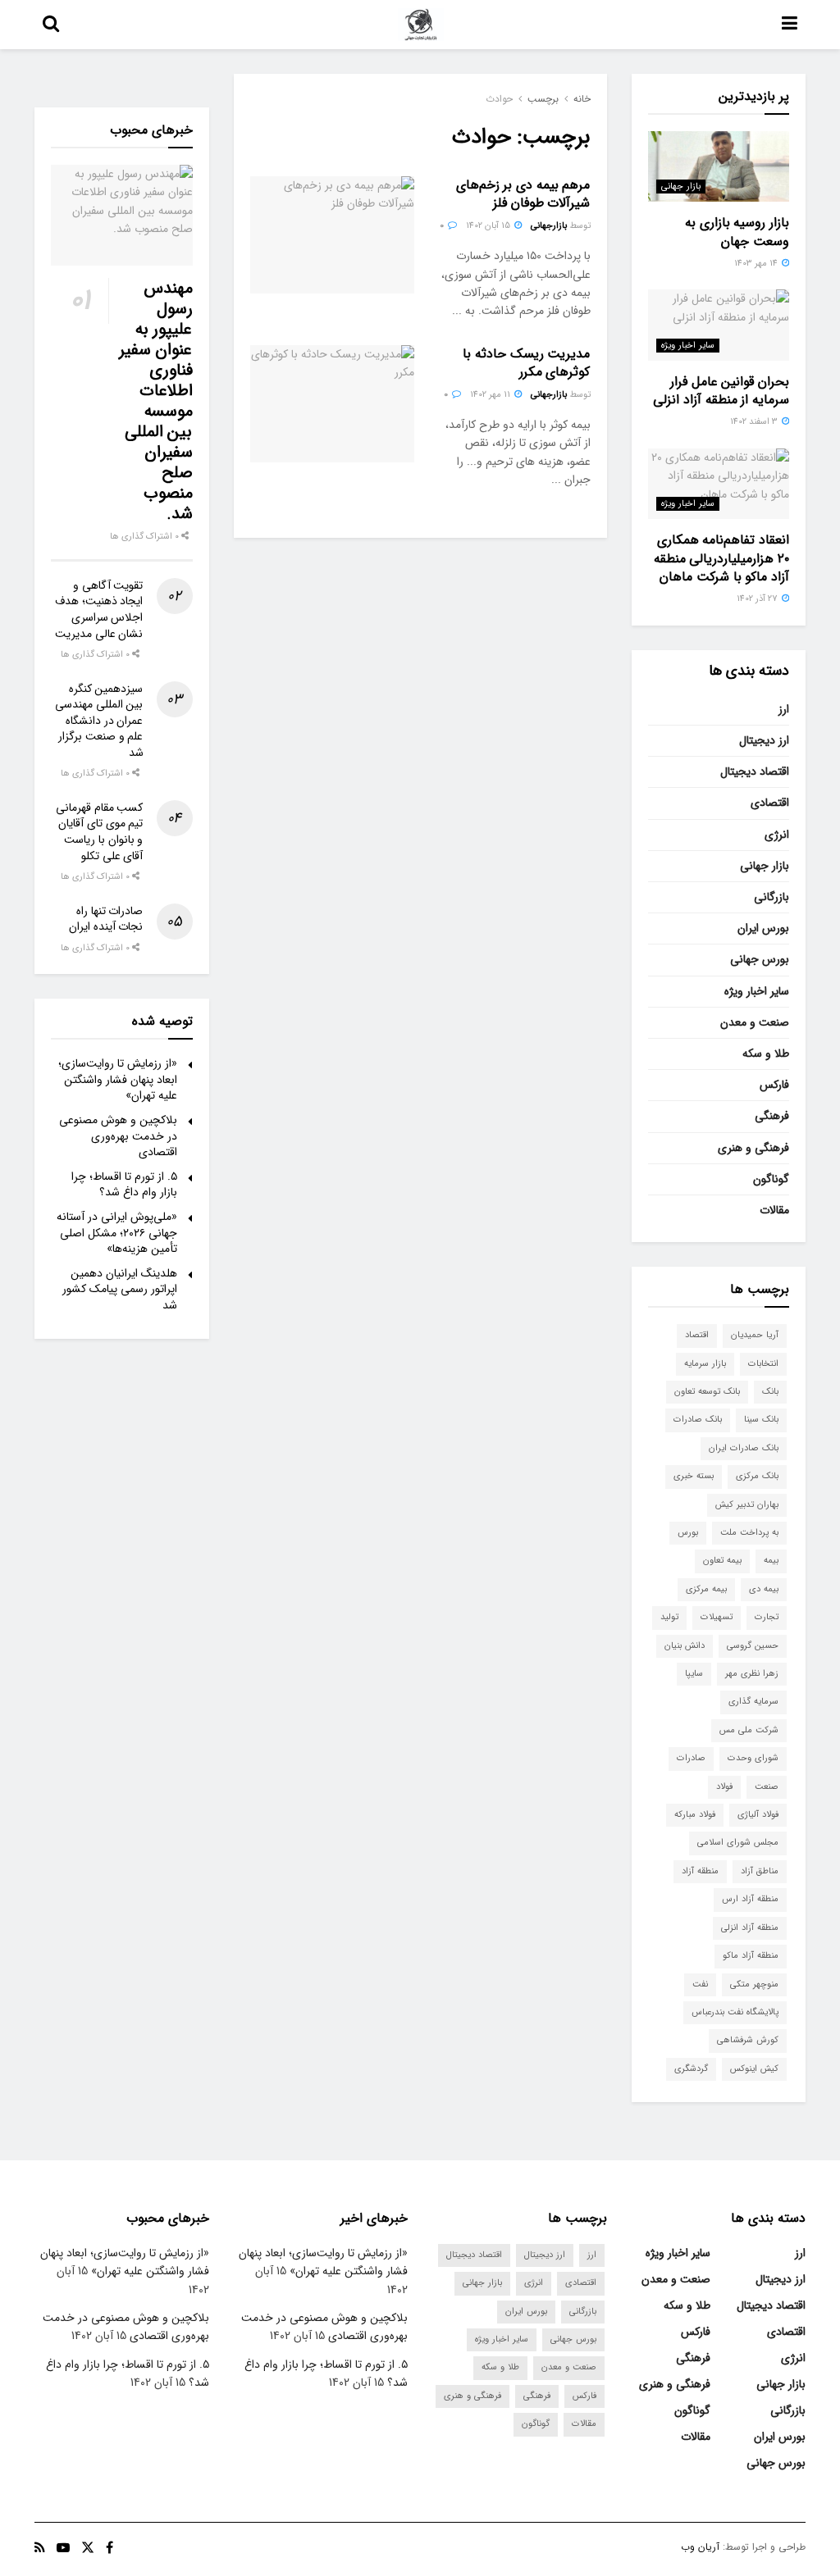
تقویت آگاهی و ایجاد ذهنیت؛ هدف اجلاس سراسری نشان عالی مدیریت (99, 610)
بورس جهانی (760, 959)
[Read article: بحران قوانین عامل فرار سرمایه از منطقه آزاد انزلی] (719, 325)
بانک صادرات (698, 1420)
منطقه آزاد (700, 1871)
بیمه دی (764, 1589)
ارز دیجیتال (764, 740)
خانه (582, 99)
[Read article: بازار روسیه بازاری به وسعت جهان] (719, 166)
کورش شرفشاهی (748, 2040)
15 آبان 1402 (489, 226)
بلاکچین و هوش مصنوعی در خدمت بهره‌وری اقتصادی (118, 1136)
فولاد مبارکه (695, 1815)
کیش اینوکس (754, 2069)
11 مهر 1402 (491, 395)
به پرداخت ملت (749, 1533)
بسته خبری (694, 1476)
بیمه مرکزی (706, 1589)
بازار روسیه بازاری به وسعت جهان (737, 232)
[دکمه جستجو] (51, 25)
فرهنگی (772, 1116)
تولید (669, 1617)
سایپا (694, 1674)
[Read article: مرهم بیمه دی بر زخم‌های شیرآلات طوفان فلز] (332, 235)
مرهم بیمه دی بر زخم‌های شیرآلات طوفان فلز (523, 194)
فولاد (724, 1787)
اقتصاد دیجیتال (755, 771)
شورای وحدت (753, 1758)
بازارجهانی (549, 226)
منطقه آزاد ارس (750, 1899)
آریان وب (700, 2547)
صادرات (691, 1758)
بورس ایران (763, 928)
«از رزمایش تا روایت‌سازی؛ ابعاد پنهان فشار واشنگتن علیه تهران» (118, 1079)
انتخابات (763, 1364)
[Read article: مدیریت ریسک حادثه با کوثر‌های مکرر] (332, 404)
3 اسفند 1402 (755, 422)
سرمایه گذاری (753, 1702)
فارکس (774, 1085)
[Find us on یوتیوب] (63, 2548)
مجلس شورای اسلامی (738, 1843)
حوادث (499, 99)
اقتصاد (697, 1335)
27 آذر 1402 (758, 599)
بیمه (771, 1561)
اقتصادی (770, 803)
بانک (770, 1392)
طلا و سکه (766, 1054)
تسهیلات (717, 1617)
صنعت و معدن (755, 1022)
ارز (784, 709)
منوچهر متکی (754, 1984)
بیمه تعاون (722, 1561)
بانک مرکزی (757, 1476)
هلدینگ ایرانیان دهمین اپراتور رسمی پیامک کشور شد (120, 1289)
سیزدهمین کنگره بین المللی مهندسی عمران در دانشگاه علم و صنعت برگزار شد (99, 721)
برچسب (543, 99)
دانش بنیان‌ (685, 1646)
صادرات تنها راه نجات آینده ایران (106, 919)
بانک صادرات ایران (744, 1448)
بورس (688, 1533)
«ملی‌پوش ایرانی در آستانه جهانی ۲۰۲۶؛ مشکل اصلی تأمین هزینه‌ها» (117, 1233)
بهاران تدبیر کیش (747, 1505)
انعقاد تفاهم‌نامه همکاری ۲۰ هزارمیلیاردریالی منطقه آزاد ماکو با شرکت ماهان (721, 558)
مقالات (774, 1210)
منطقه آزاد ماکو (751, 1956)
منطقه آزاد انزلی (750, 1928)
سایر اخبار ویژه (688, 346)
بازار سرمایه (705, 1364)
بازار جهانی (681, 187)
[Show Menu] (790, 25)
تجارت (767, 1617)
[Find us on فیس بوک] (110, 2548)
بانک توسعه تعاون (707, 1392)
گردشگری (691, 2069)
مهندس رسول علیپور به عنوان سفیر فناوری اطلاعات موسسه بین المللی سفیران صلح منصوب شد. (156, 401)
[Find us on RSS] (40, 2548)
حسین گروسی (753, 1646)
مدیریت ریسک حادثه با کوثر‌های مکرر (526, 363)
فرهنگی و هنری (753, 1148)
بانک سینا (761, 1420)
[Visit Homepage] (421, 25)
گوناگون (771, 1179)
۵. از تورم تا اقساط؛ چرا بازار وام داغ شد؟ (124, 1185)
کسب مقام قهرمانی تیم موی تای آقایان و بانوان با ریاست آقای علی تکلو (99, 832)
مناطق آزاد (760, 1871)
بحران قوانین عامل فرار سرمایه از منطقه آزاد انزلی (721, 391)
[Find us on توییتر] (88, 2548)
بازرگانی (772, 897)
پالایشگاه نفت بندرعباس (735, 2012)
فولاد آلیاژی (758, 1815)
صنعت (767, 1787)
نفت (700, 1984)
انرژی (777, 835)
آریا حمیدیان (755, 1335)
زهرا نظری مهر (752, 1674)
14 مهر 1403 (757, 264)
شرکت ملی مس (749, 1730)
